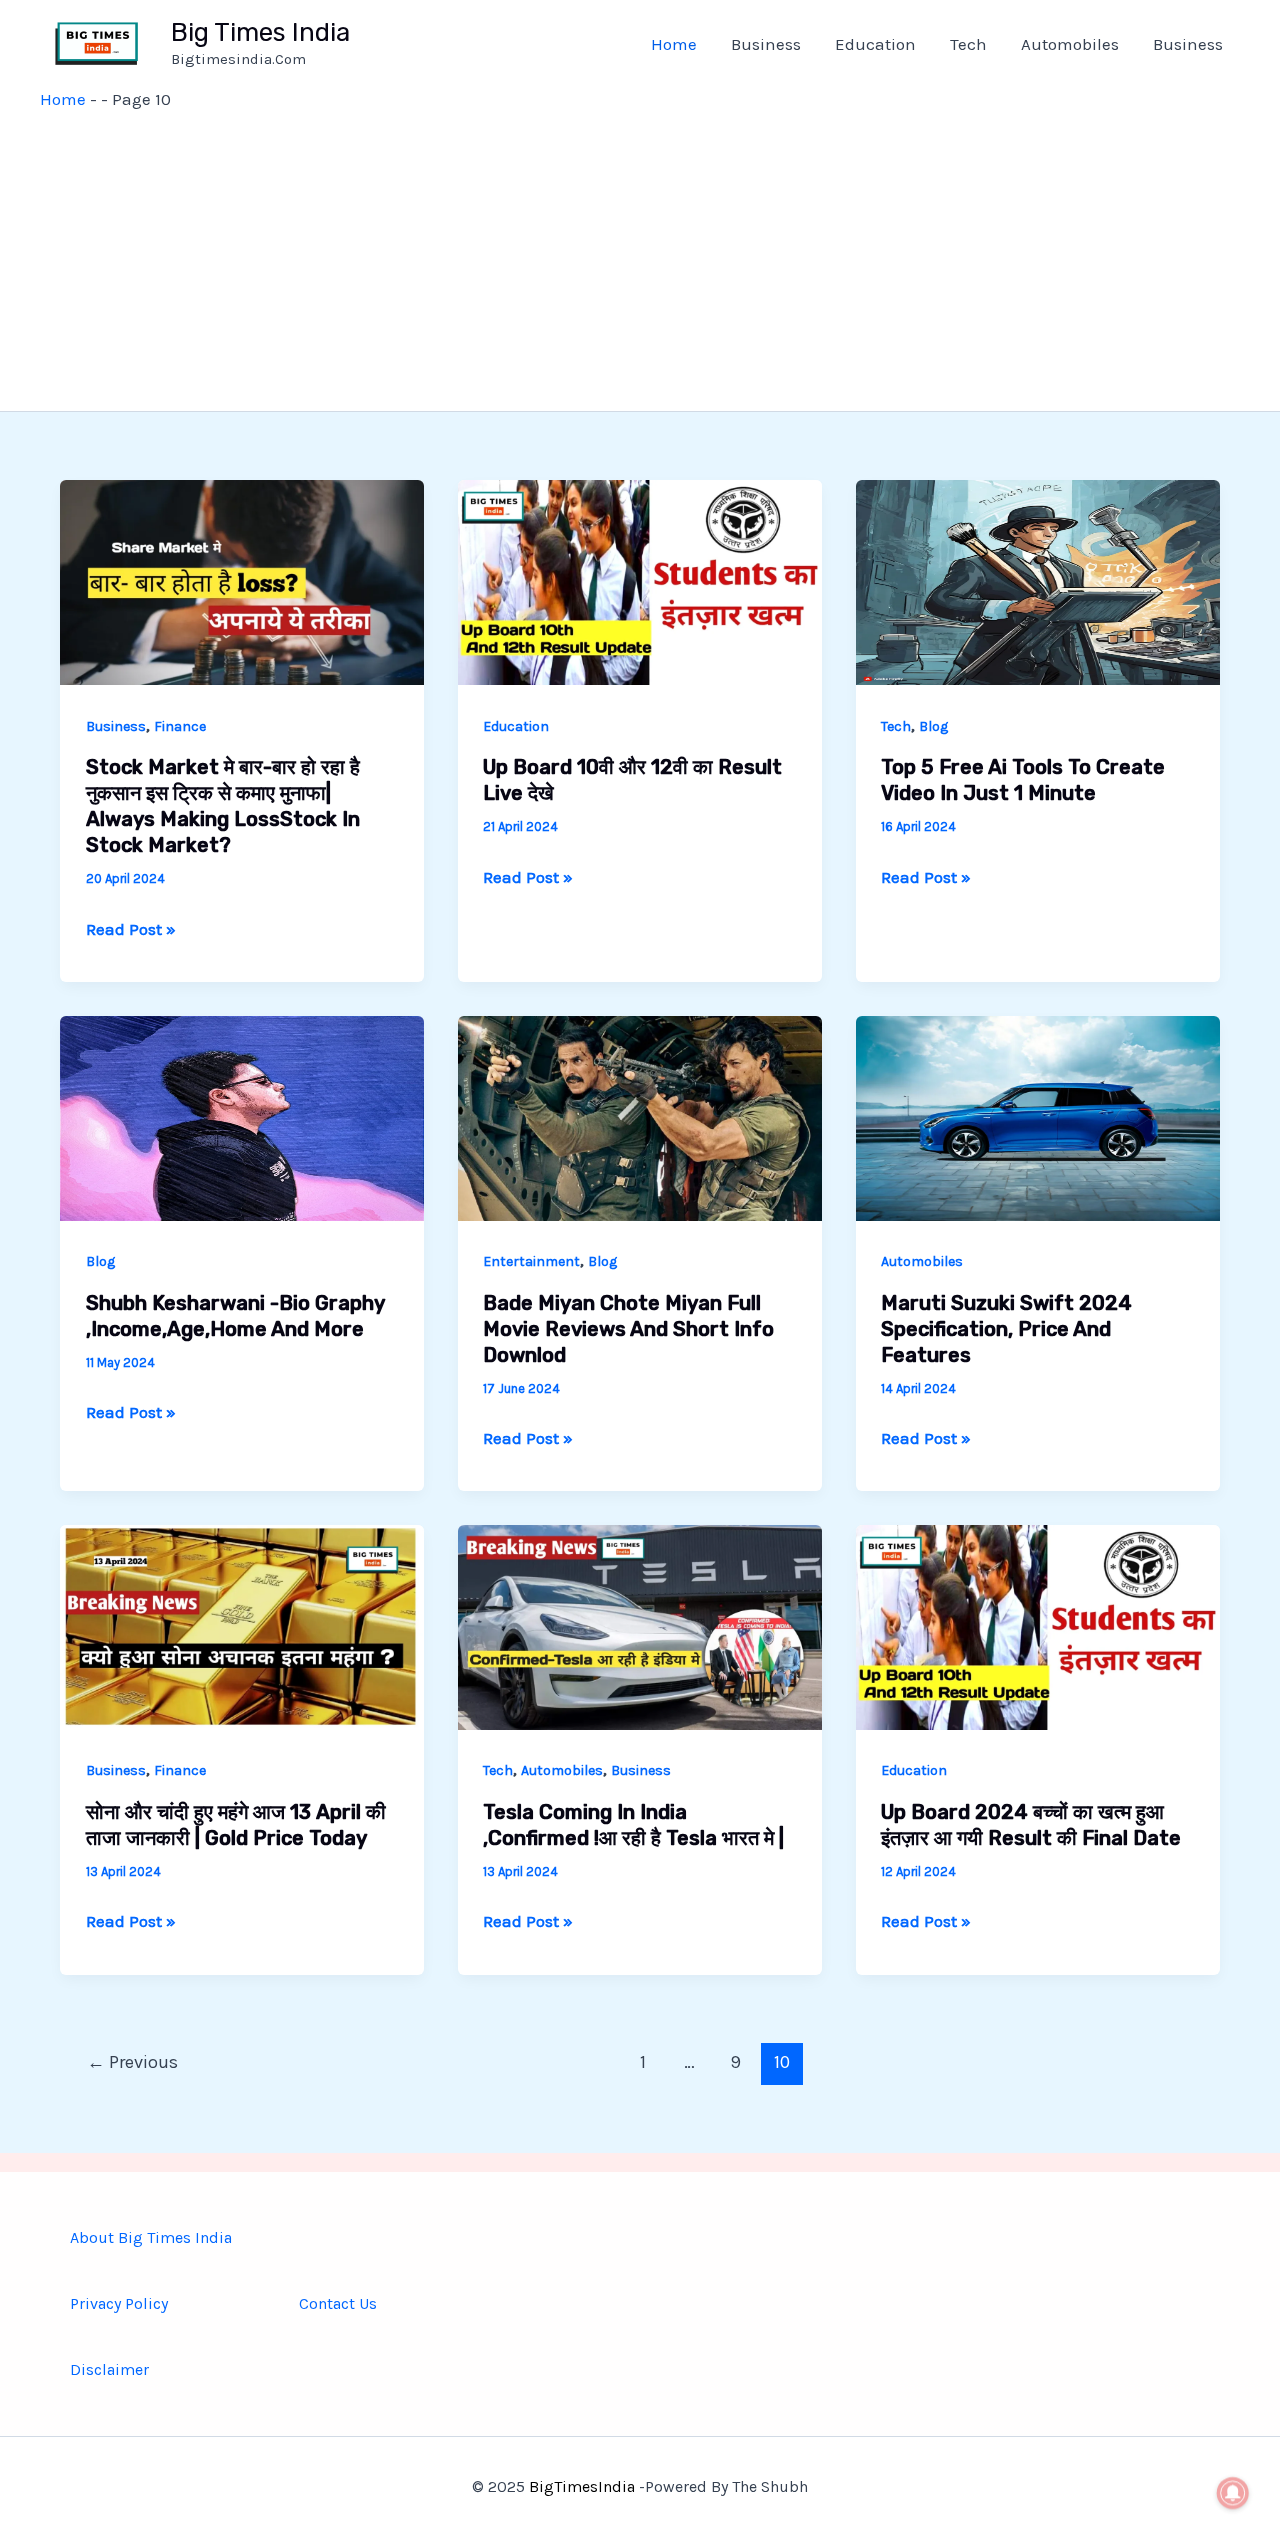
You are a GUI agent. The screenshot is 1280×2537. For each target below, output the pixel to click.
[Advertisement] (640, 261)
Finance (180, 726)
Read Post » (131, 929)
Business (766, 44)
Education (875, 44)
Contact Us (338, 2303)
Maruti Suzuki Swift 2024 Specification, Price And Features (1006, 1329)
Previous (132, 2062)
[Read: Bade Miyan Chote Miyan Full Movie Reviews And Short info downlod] (640, 1116)
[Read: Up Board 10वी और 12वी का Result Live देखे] (640, 581)
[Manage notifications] (1233, 2493)
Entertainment (531, 1261)
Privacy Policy (119, 2303)
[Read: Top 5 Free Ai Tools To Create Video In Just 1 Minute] (1038, 581)
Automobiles (1070, 44)
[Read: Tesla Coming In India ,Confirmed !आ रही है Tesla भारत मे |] (640, 1626)
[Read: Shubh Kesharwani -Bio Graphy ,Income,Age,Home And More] (242, 1116)
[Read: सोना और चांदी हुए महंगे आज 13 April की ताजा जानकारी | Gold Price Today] (242, 1626)
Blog (933, 726)
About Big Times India (151, 2237)
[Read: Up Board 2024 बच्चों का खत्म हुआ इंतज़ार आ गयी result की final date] (1038, 1626)
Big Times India (260, 32)
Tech (968, 44)
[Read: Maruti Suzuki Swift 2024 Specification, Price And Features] (1038, 1116)
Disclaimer (109, 2369)
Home (674, 44)
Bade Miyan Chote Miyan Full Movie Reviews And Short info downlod (628, 1329)
